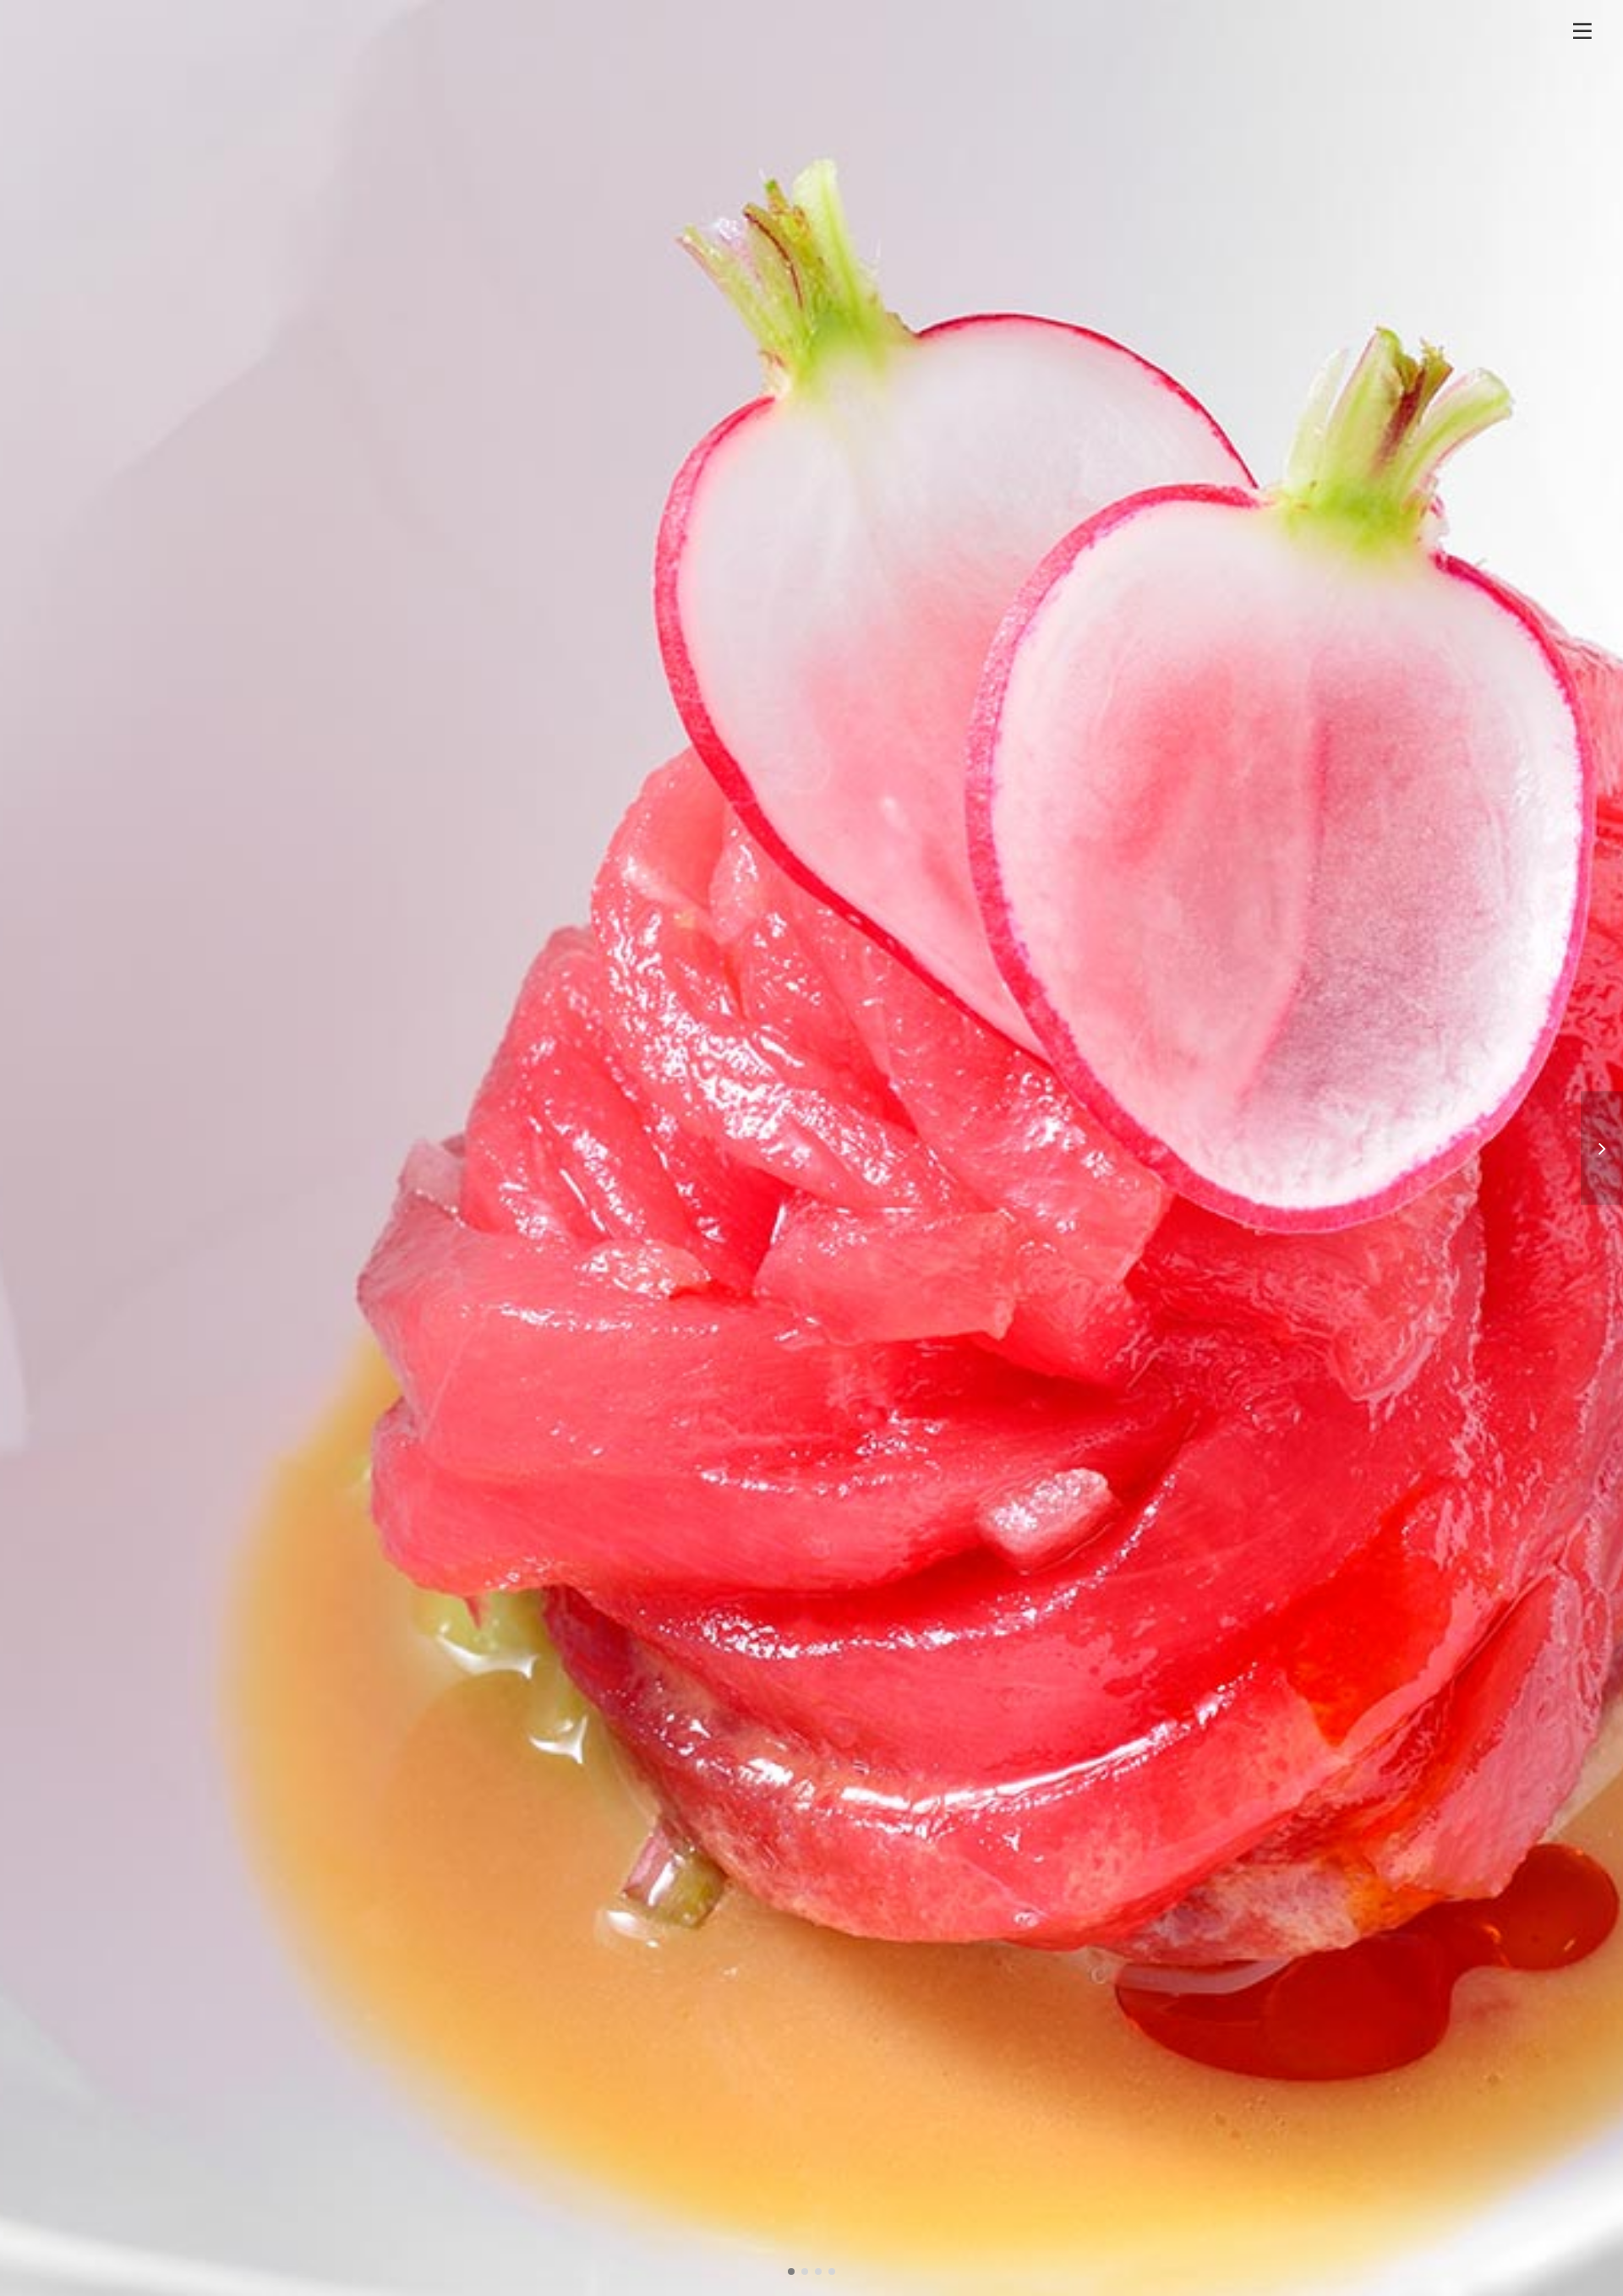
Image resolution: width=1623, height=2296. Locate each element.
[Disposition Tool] (1602, 1148)
